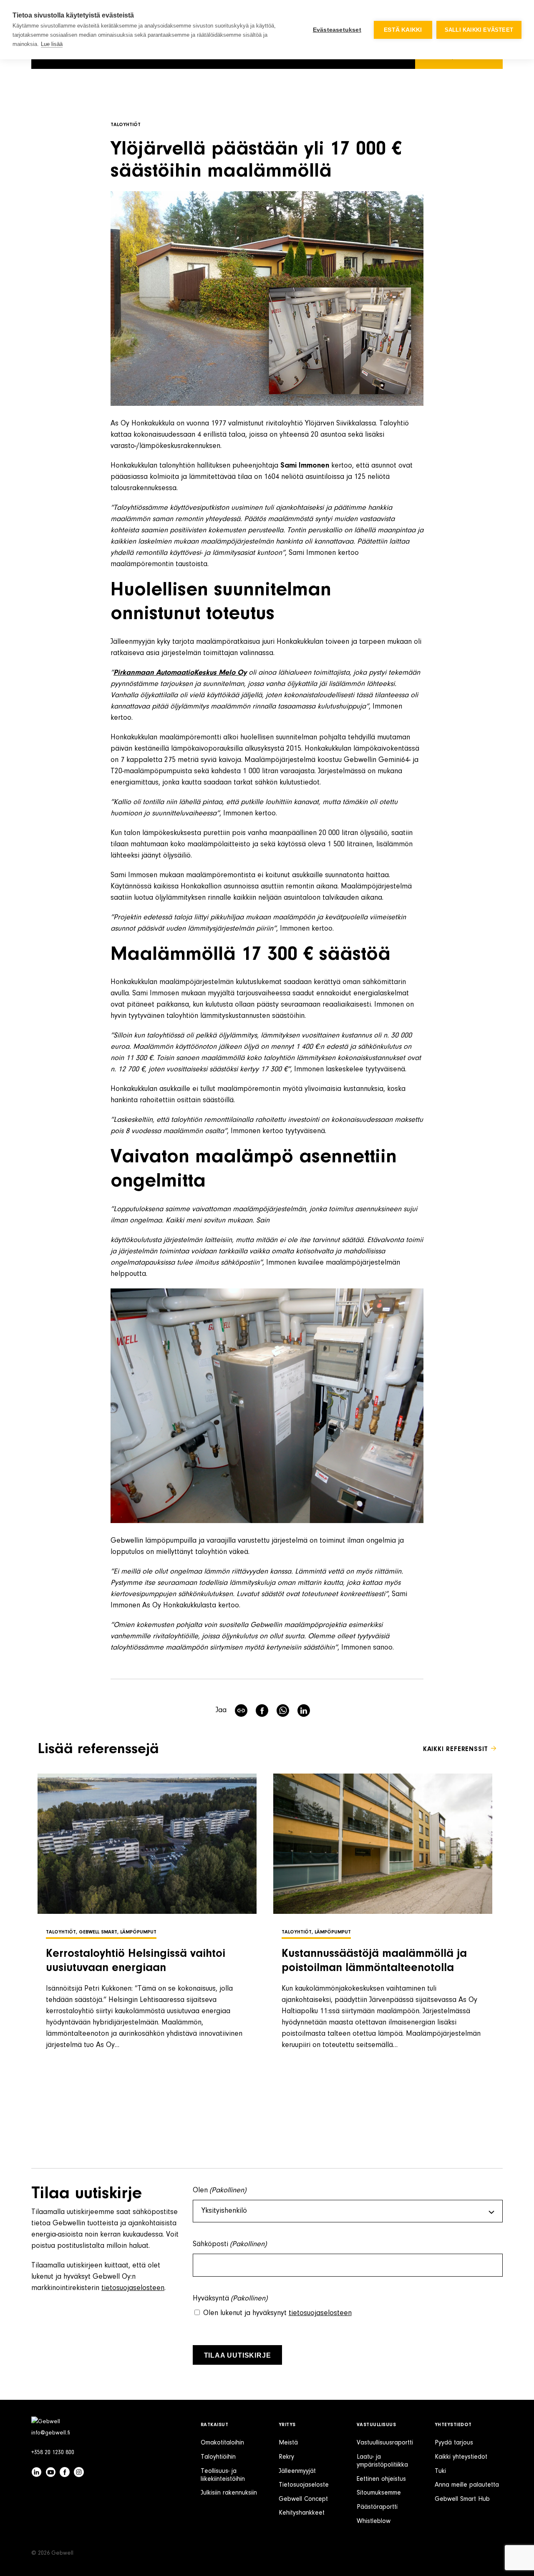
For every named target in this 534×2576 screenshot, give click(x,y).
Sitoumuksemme (379, 2493)
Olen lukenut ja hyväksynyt (277, 2313)
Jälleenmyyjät (297, 2471)
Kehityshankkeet (302, 2513)
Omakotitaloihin (222, 2443)
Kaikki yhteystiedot (461, 2457)
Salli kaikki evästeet (479, 30)
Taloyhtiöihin (218, 2457)
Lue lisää (52, 44)
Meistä (288, 2443)
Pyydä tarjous (454, 2443)
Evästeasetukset (337, 30)
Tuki (440, 2471)
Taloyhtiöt (126, 125)
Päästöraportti (377, 2507)
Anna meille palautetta (467, 2485)
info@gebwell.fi (51, 2433)
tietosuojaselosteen (133, 2288)
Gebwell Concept (303, 2499)
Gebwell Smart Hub (462, 2499)
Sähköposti (230, 2245)
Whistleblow (374, 2521)
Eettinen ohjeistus (381, 2479)
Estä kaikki (403, 30)
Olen (220, 2191)
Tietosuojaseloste (304, 2485)
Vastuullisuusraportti (385, 2443)
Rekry (286, 2457)
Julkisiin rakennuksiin (229, 2493)
